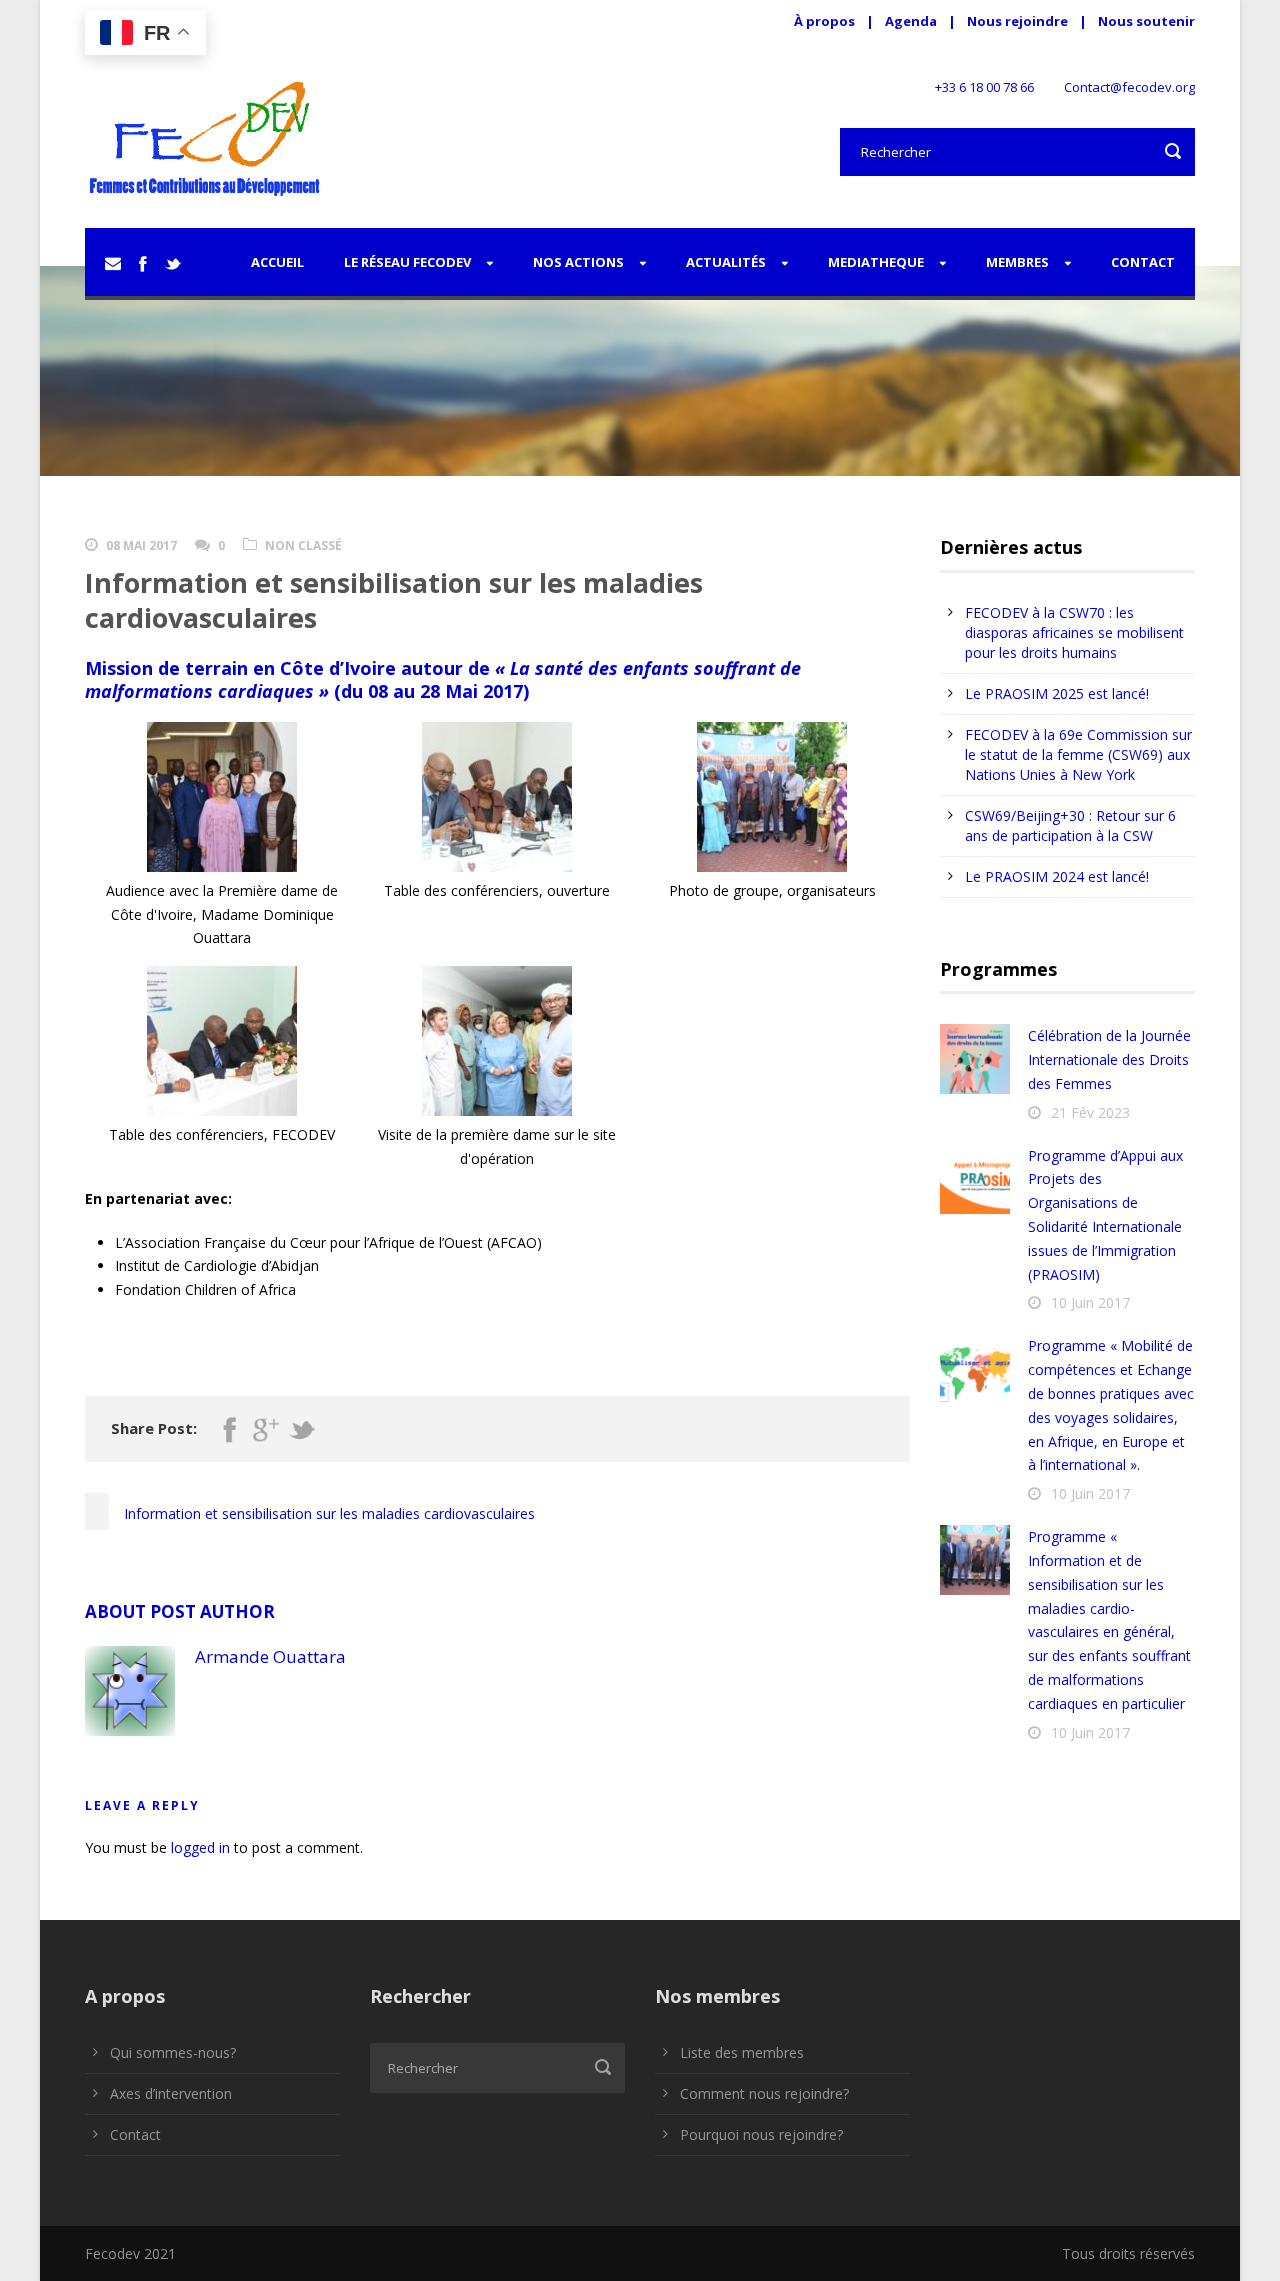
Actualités (726, 262)
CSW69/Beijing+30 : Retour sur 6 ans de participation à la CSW (1070, 825)
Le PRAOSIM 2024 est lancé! (1057, 876)
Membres (1017, 262)
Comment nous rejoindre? (764, 2093)
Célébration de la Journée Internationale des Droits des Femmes (1109, 1059)
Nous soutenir (1146, 21)
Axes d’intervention (171, 2093)
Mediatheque (876, 262)
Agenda (911, 21)
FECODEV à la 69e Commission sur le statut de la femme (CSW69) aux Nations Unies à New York (1078, 754)
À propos (824, 21)
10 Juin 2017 (1090, 1302)
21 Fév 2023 (1090, 1112)
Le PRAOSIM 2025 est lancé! (1057, 693)
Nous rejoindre (1019, 21)
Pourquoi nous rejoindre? (761, 2134)
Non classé (303, 545)
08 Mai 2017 (141, 545)
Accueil (277, 262)
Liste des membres (742, 2052)
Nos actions (578, 262)
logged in (200, 1847)
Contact (1143, 262)
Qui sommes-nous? (173, 2052)
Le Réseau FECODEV (407, 262)
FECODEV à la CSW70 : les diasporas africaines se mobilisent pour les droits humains (1074, 632)
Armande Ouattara (270, 1656)
